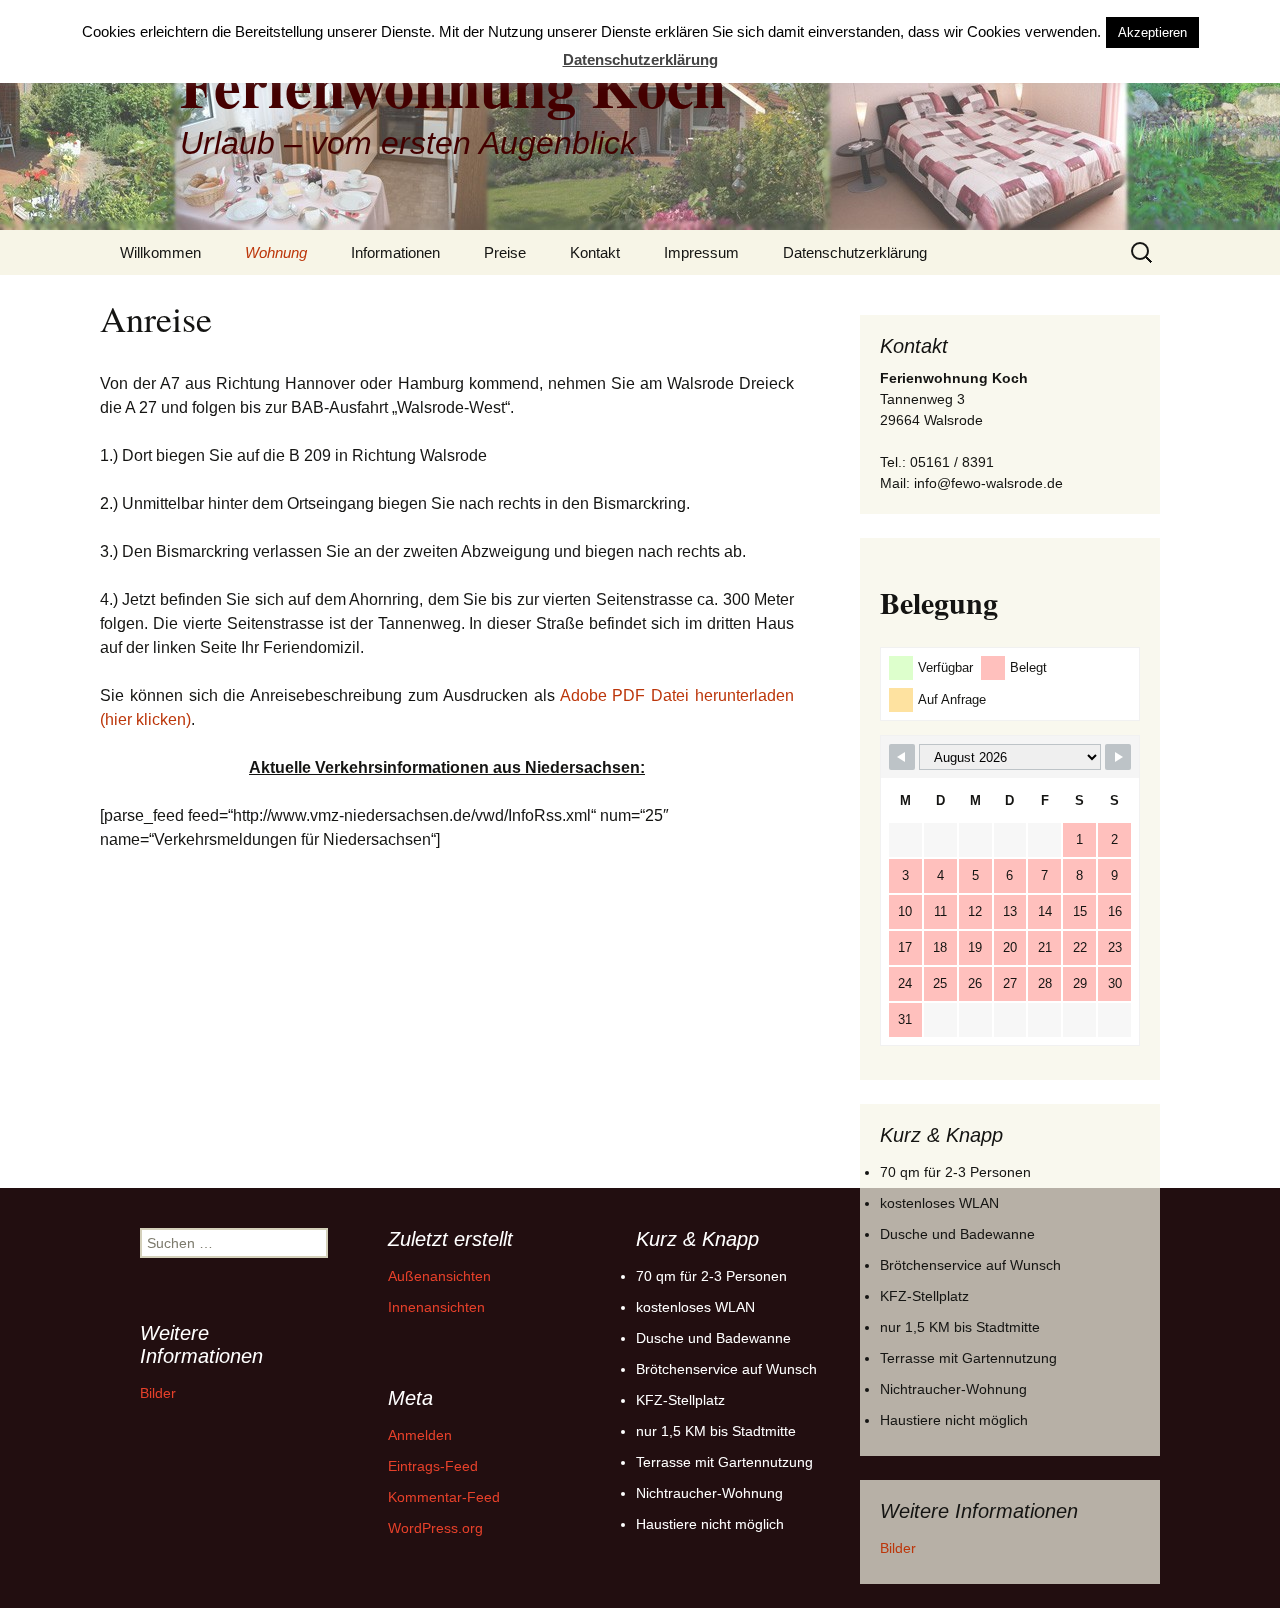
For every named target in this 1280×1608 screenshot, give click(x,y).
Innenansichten (436, 1307)
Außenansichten (439, 1276)
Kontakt (595, 252)
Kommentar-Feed (444, 1497)
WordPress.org (435, 1528)
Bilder (898, 1548)
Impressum (701, 252)
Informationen (395, 252)
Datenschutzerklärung (855, 252)
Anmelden (420, 1435)
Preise (505, 252)
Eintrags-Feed (433, 1466)
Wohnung (276, 252)
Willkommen (160, 252)
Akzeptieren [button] (1152, 32)
